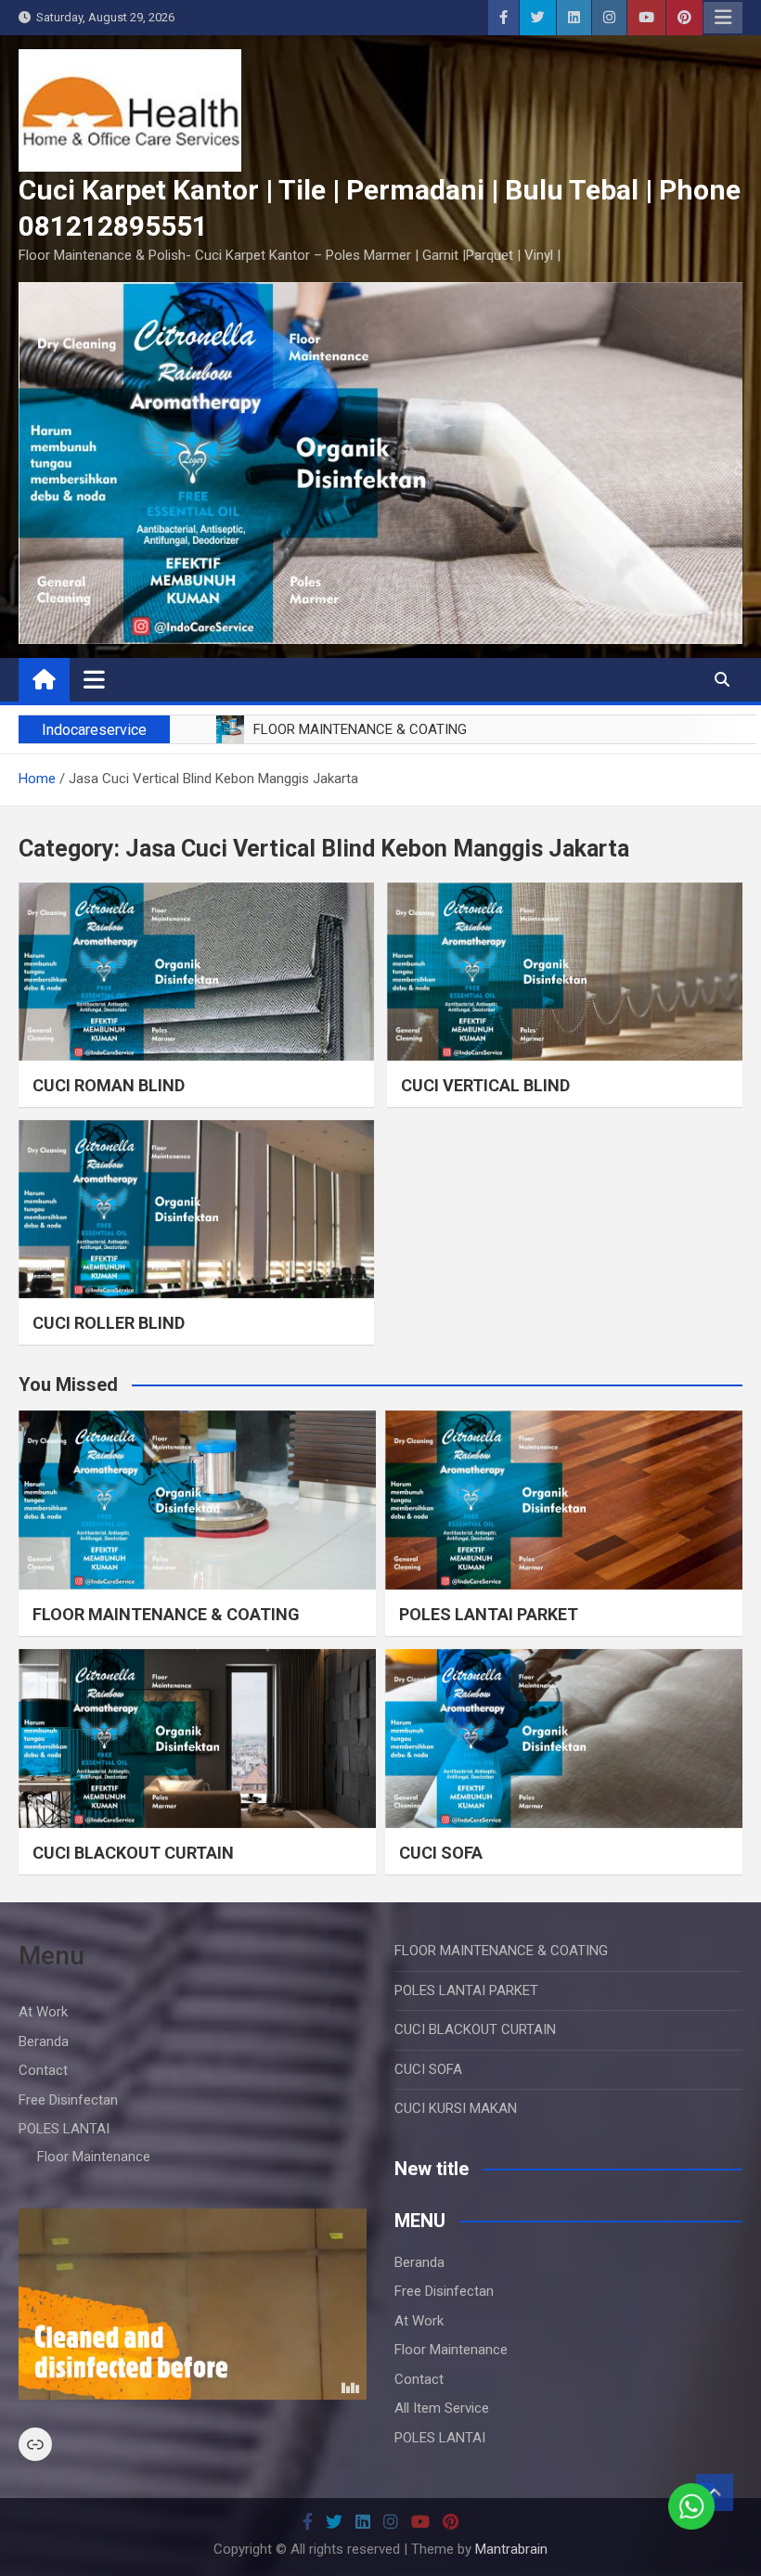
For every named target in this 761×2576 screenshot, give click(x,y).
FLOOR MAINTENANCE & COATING (166, 1614)
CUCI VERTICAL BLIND (485, 1085)
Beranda (44, 2041)
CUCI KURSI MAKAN (456, 2108)
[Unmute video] (193, 2304)
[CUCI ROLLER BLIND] (196, 1209)
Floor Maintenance (94, 2157)
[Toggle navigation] (94, 679)
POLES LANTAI (64, 2129)
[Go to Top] (715, 2492)
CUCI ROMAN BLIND (109, 1085)
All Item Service (442, 2408)
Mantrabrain (511, 2549)
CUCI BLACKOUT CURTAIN (133, 1853)
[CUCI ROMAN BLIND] (196, 972)
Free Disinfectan (68, 2100)
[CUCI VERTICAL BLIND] (565, 972)
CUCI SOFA (441, 1853)
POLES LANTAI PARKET (489, 1614)
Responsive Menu (723, 18)
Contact (43, 2070)
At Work (43, 2012)
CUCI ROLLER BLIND (109, 1323)
